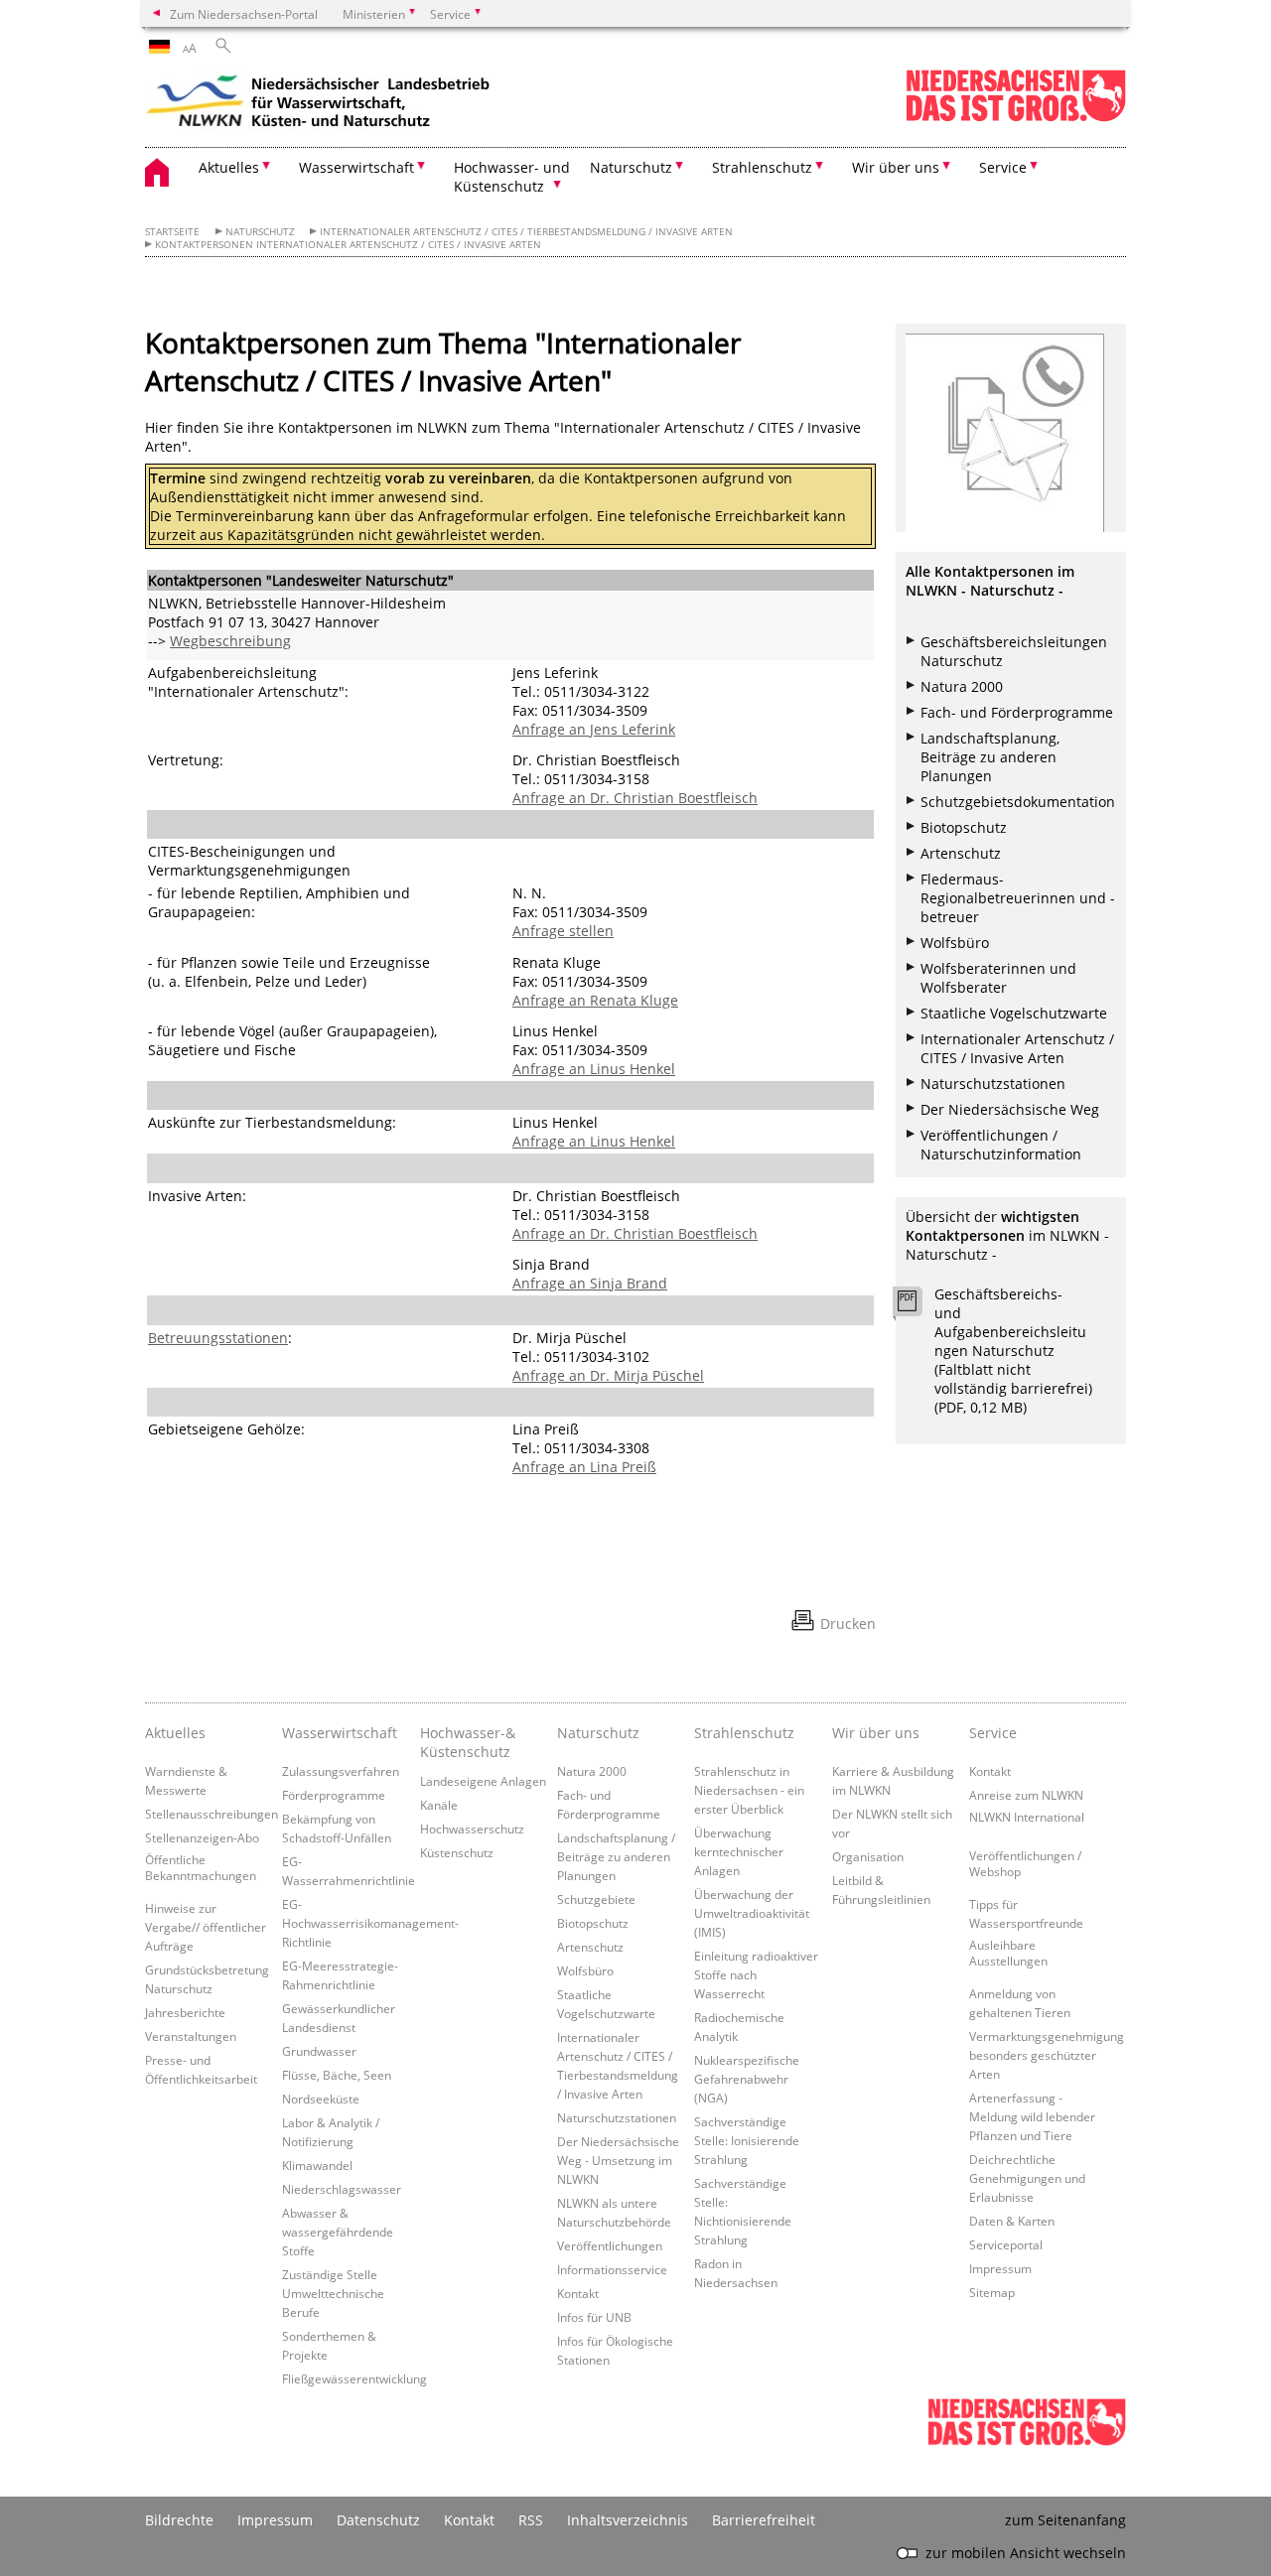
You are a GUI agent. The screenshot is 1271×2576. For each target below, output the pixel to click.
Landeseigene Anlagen (483, 1781)
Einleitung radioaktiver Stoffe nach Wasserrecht (756, 1974)
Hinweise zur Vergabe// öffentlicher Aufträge (206, 1927)
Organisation (868, 1856)
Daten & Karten (1012, 2221)
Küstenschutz (457, 1852)
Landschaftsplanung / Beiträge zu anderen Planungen (616, 1856)
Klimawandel (317, 2165)
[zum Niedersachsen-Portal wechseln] (1016, 118)
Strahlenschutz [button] (762, 167)
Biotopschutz (964, 827)
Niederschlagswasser (342, 2189)
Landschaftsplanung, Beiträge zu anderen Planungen (990, 757)
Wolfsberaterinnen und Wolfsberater (998, 978)
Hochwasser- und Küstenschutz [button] (512, 177)
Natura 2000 (962, 686)
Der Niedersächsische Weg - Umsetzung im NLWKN (618, 2160)
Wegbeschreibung (230, 641)
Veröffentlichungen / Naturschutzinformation (1001, 1145)
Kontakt (578, 2293)
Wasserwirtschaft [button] (356, 167)
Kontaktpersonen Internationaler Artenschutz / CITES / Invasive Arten (348, 245)
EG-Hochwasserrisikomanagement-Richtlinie (370, 1923)
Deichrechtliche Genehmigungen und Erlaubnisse (1027, 2178)
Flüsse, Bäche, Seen (337, 2075)
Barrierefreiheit (764, 2520)
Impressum (1000, 2268)
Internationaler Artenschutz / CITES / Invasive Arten (1017, 1048)
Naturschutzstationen (993, 1084)
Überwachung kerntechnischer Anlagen (739, 1851)
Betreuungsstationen (218, 1338)
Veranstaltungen (191, 2036)
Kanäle (439, 1805)
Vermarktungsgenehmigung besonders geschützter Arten (1047, 2055)
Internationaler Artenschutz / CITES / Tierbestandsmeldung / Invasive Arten (526, 232)
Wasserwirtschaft (340, 1733)
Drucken (848, 1624)
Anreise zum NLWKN (1026, 1795)
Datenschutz (378, 2520)
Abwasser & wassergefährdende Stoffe (338, 2232)
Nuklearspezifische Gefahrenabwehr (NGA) (747, 2079)
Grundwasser (319, 2051)
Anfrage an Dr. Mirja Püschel (608, 1375)
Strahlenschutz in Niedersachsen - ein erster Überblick (749, 1790)
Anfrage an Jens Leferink (594, 729)
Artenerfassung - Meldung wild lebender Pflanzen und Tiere (1032, 2116)
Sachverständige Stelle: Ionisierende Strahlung (747, 2140)
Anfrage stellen (563, 931)
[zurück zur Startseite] (319, 104)
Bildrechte (179, 2520)
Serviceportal (1006, 2244)
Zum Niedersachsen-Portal (244, 14)
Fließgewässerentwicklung (354, 2378)
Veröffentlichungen (610, 2245)
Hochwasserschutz (472, 1829)
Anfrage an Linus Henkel (594, 1069)
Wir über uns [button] (896, 167)
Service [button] (1003, 167)
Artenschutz (961, 853)
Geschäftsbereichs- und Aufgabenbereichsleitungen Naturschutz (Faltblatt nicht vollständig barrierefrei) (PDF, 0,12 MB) (1013, 1351)
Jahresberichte (185, 2012)
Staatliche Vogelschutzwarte (1014, 1013)
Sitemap (992, 2292)
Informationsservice (612, 2269)
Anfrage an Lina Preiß (584, 1467)
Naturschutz (260, 232)
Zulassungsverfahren (341, 1771)
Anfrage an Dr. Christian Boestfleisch (635, 798)
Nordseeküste (321, 2099)
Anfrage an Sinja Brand (590, 1283)
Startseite (172, 232)
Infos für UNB (594, 2317)
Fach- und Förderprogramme (1017, 712)
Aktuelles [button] (229, 167)
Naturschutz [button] (631, 167)
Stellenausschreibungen (212, 1814)
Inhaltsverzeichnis (628, 2520)
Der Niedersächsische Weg (1010, 1109)
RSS (531, 2520)
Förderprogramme (334, 1795)
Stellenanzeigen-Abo (202, 1837)
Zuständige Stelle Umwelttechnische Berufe (333, 2293)
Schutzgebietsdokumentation (1018, 802)
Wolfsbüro (955, 943)
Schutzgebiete (596, 1899)
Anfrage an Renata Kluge (595, 1000)
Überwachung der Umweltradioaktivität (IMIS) (752, 1913)
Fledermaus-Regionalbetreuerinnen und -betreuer (1018, 898)
